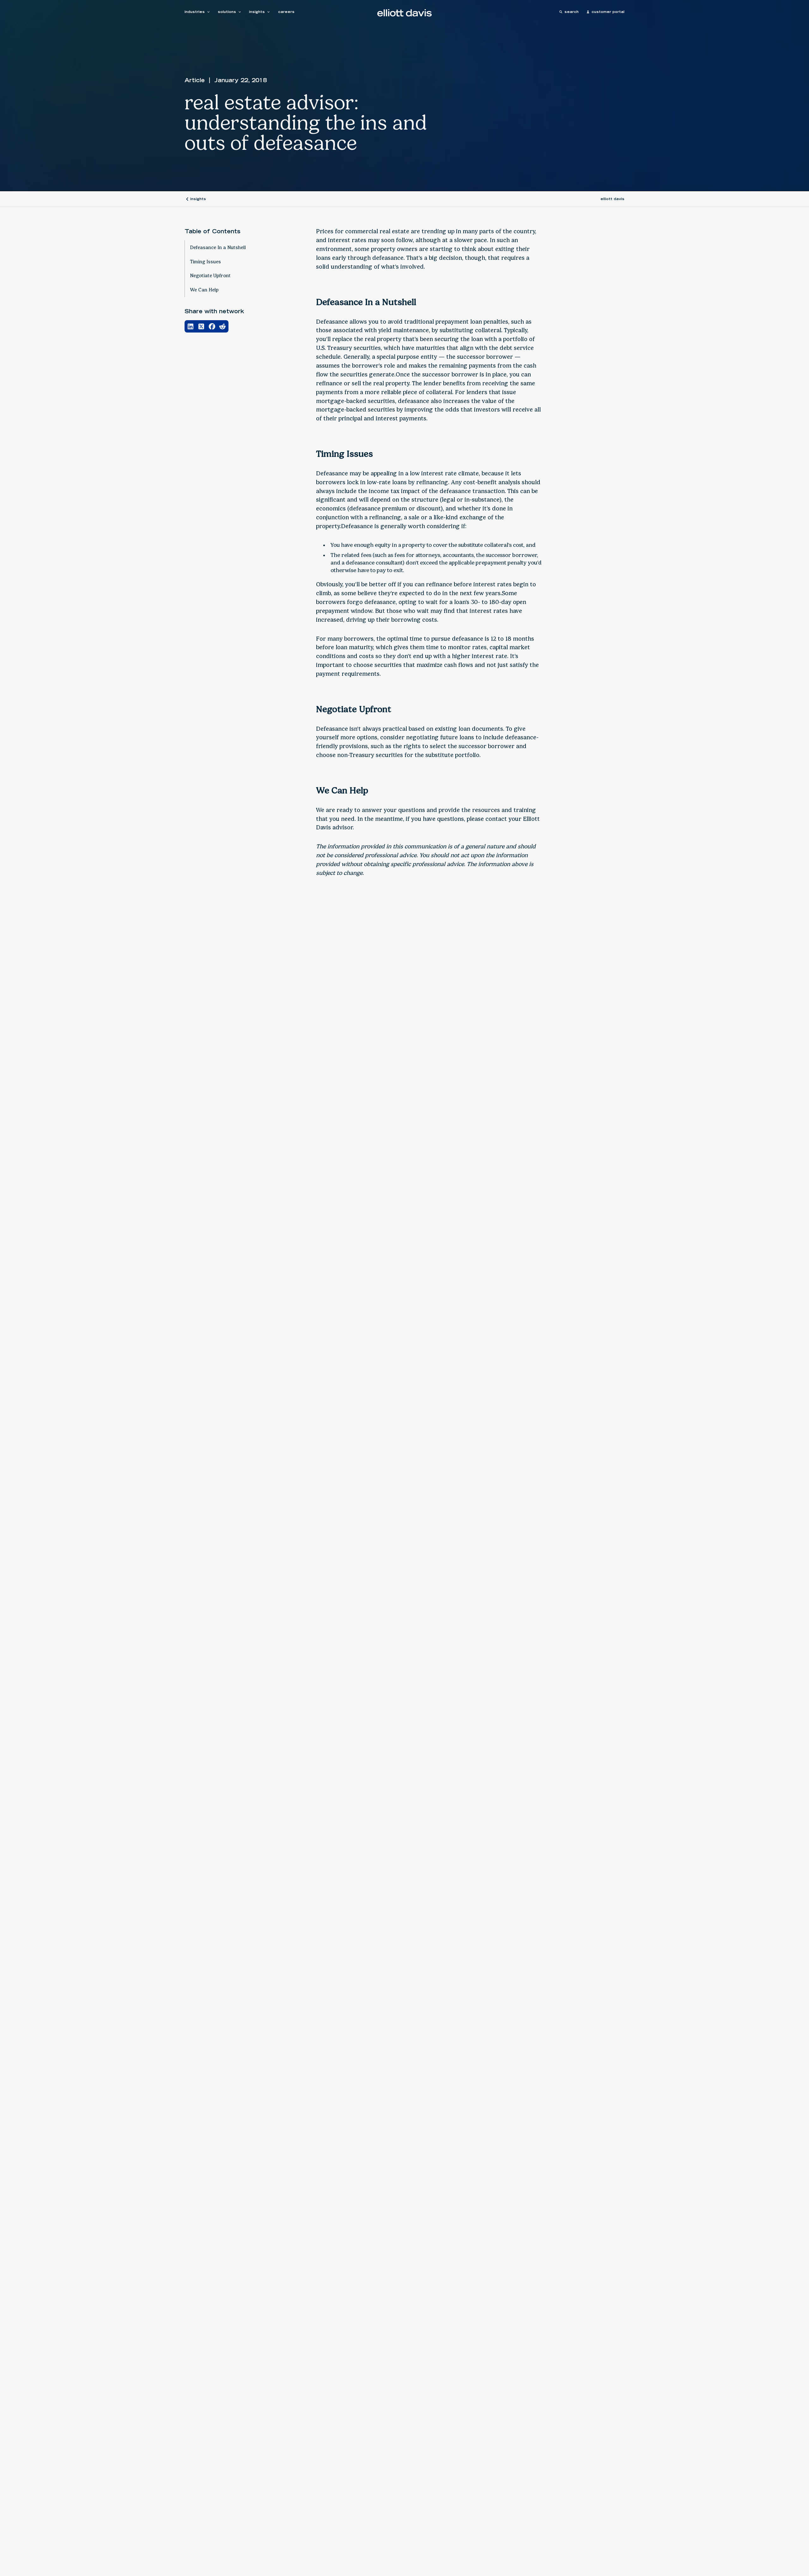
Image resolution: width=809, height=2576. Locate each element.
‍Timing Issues (205, 262)
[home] (404, 13)
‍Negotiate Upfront (210, 276)
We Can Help (204, 290)
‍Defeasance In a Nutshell (218, 247)
